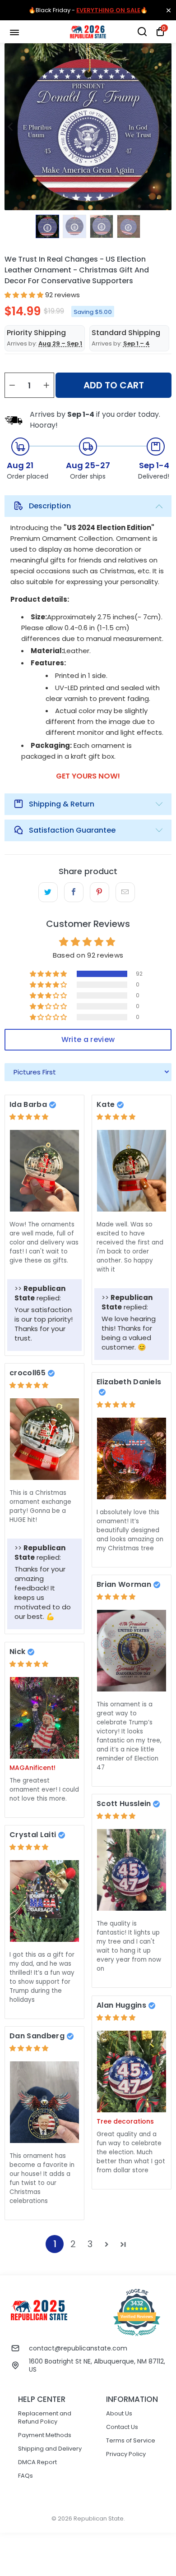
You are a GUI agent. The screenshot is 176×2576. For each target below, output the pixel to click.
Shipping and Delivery (50, 2449)
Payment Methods (45, 2435)
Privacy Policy (126, 2454)
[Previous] (11, 127)
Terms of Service (131, 2440)
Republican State (99, 2518)
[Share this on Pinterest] (100, 892)
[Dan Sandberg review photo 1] (44, 2102)
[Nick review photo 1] (44, 1718)
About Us (119, 2413)
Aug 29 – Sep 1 (60, 343)
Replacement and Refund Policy (45, 2417)
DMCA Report (37, 2462)
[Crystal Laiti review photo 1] (44, 1901)
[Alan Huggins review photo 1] (132, 2071)
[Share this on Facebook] (74, 892)
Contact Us (122, 2427)
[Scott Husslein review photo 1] (132, 1870)
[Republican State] (88, 32)
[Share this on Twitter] (48, 892)
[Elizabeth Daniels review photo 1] (132, 1459)
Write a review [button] (88, 1039)
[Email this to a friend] (125, 892)
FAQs (25, 2476)
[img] (29, 1117)
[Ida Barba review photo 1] (44, 1171)
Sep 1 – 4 (137, 343)
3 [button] (90, 2244)
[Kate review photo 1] (132, 1171)
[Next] (165, 127)
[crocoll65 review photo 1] (44, 1439)
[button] (24, 295)
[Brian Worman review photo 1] (132, 1651)
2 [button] (73, 2244)
